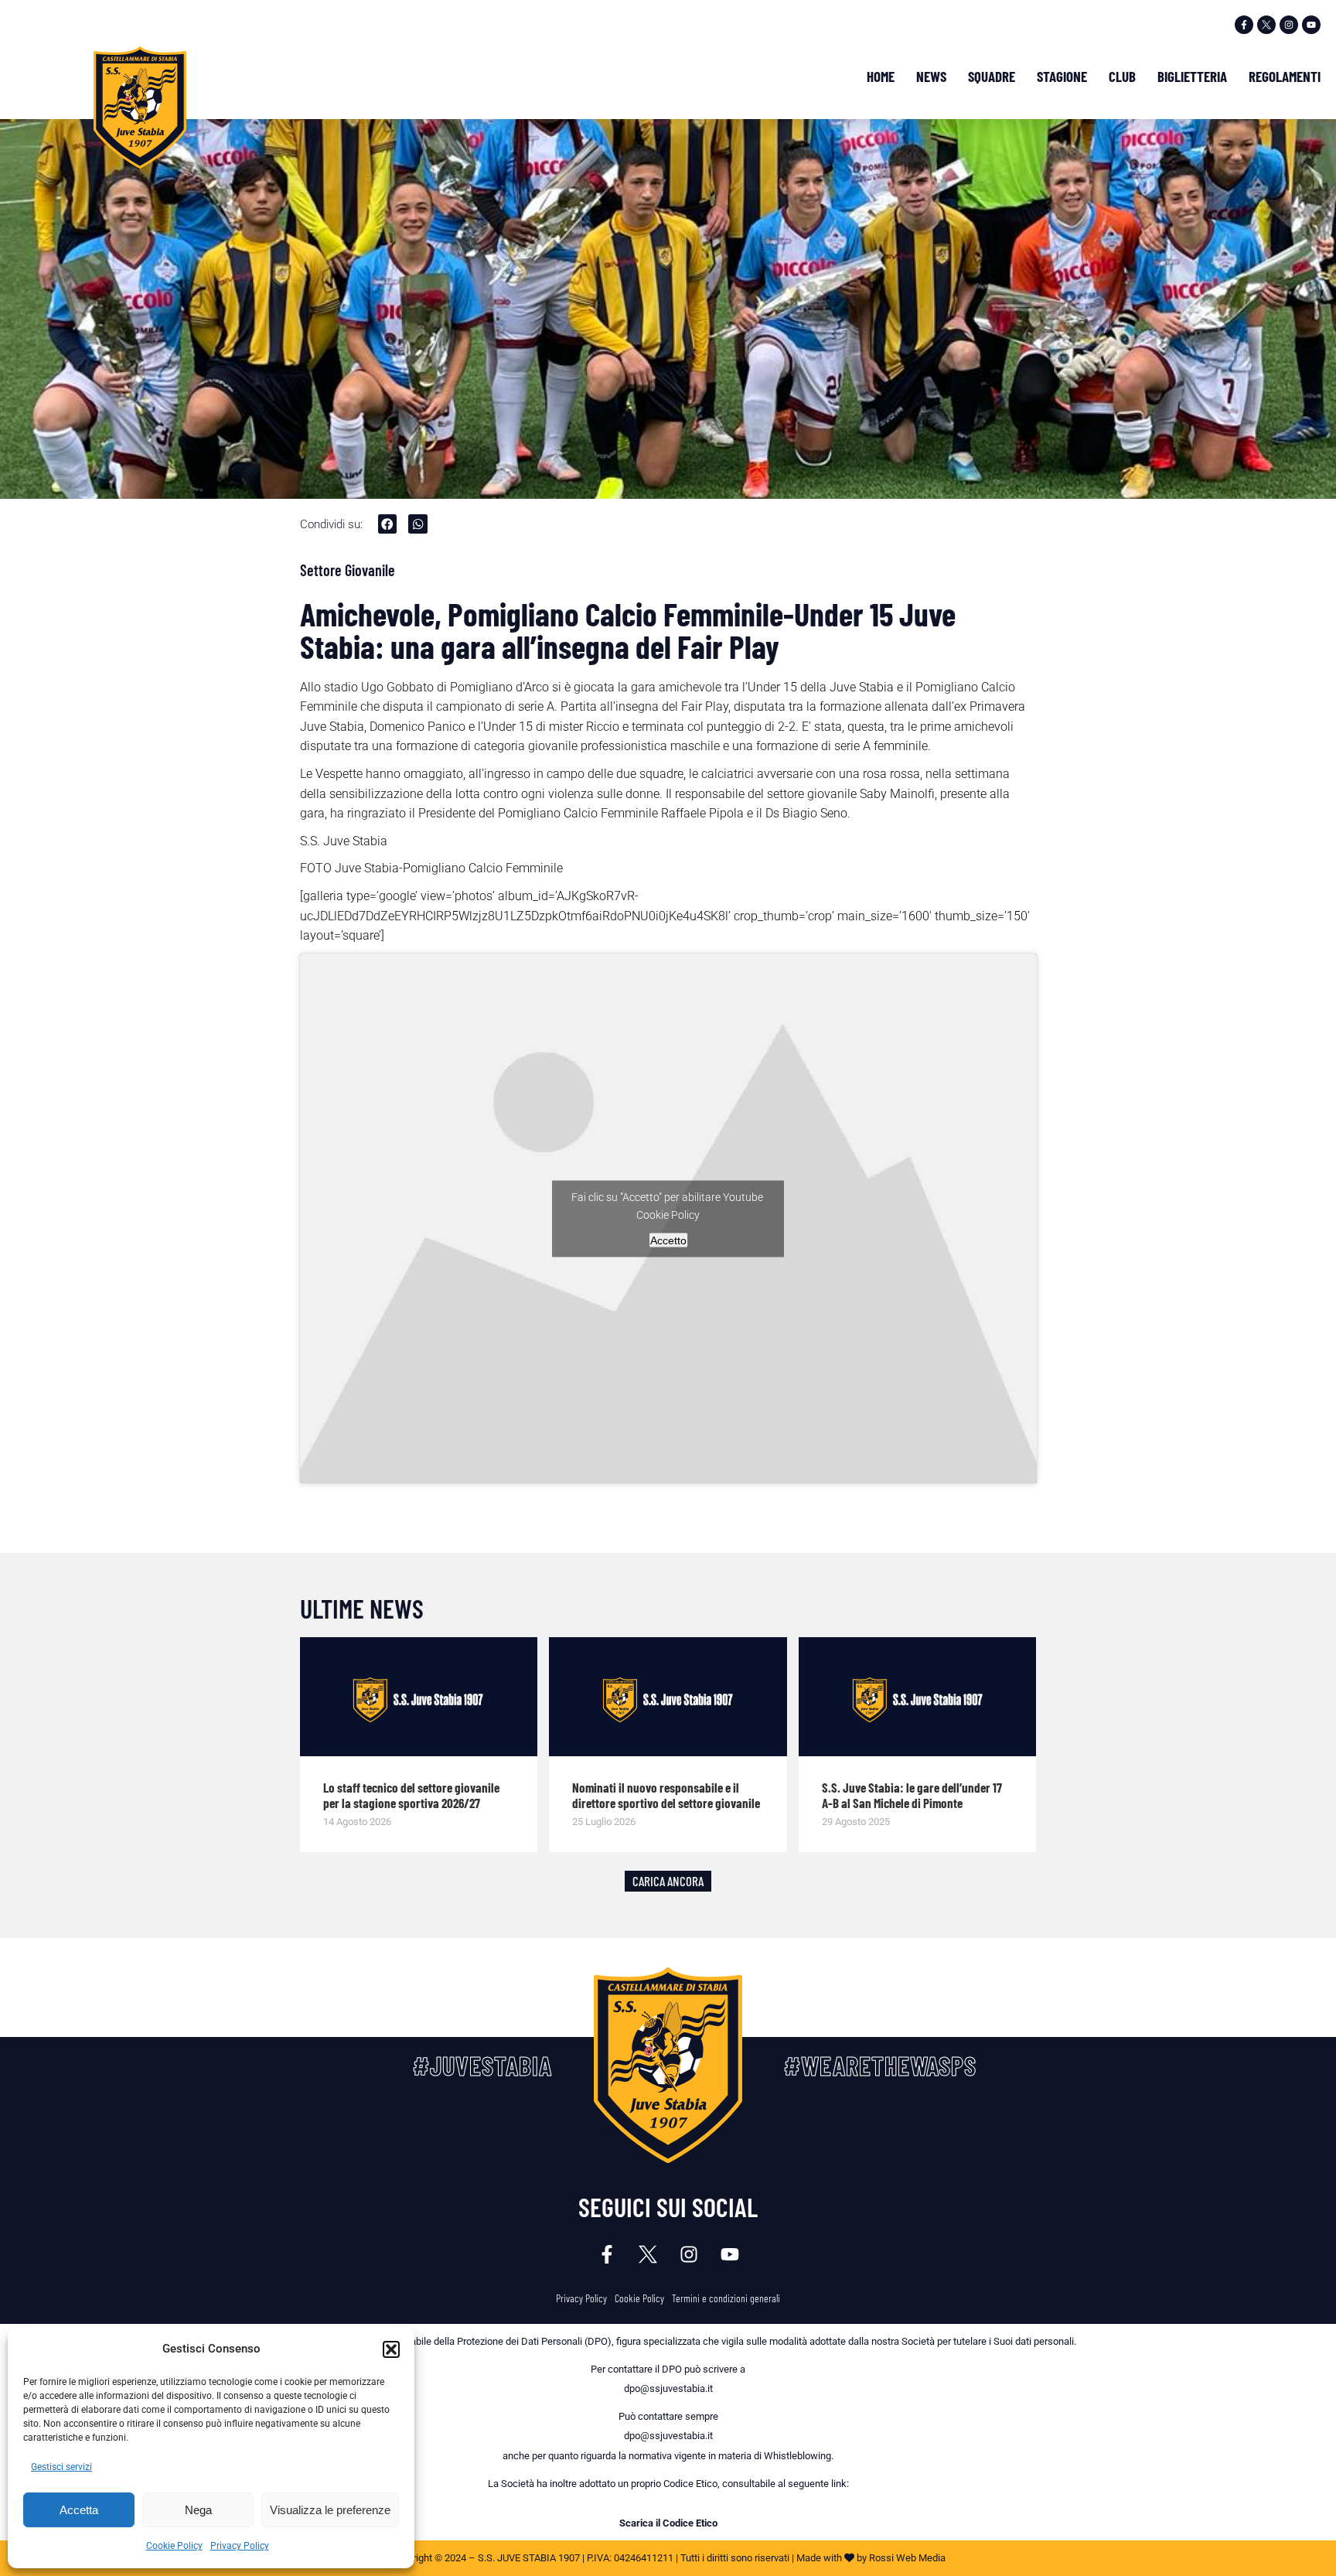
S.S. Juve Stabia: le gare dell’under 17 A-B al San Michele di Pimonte (912, 1795)
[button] (391, 2349)
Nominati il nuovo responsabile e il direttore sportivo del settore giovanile (666, 1795)
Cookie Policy (174, 2546)
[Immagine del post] (419, 1697)
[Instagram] (1289, 25)
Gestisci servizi (61, 2467)
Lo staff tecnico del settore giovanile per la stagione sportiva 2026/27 (411, 1795)
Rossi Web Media (907, 2558)
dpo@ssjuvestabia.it (668, 2388)
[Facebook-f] (1244, 25)
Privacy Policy (240, 2546)
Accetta (79, 2510)
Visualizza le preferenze (330, 2510)
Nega (198, 2510)
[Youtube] (1311, 25)
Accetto (668, 1240)
